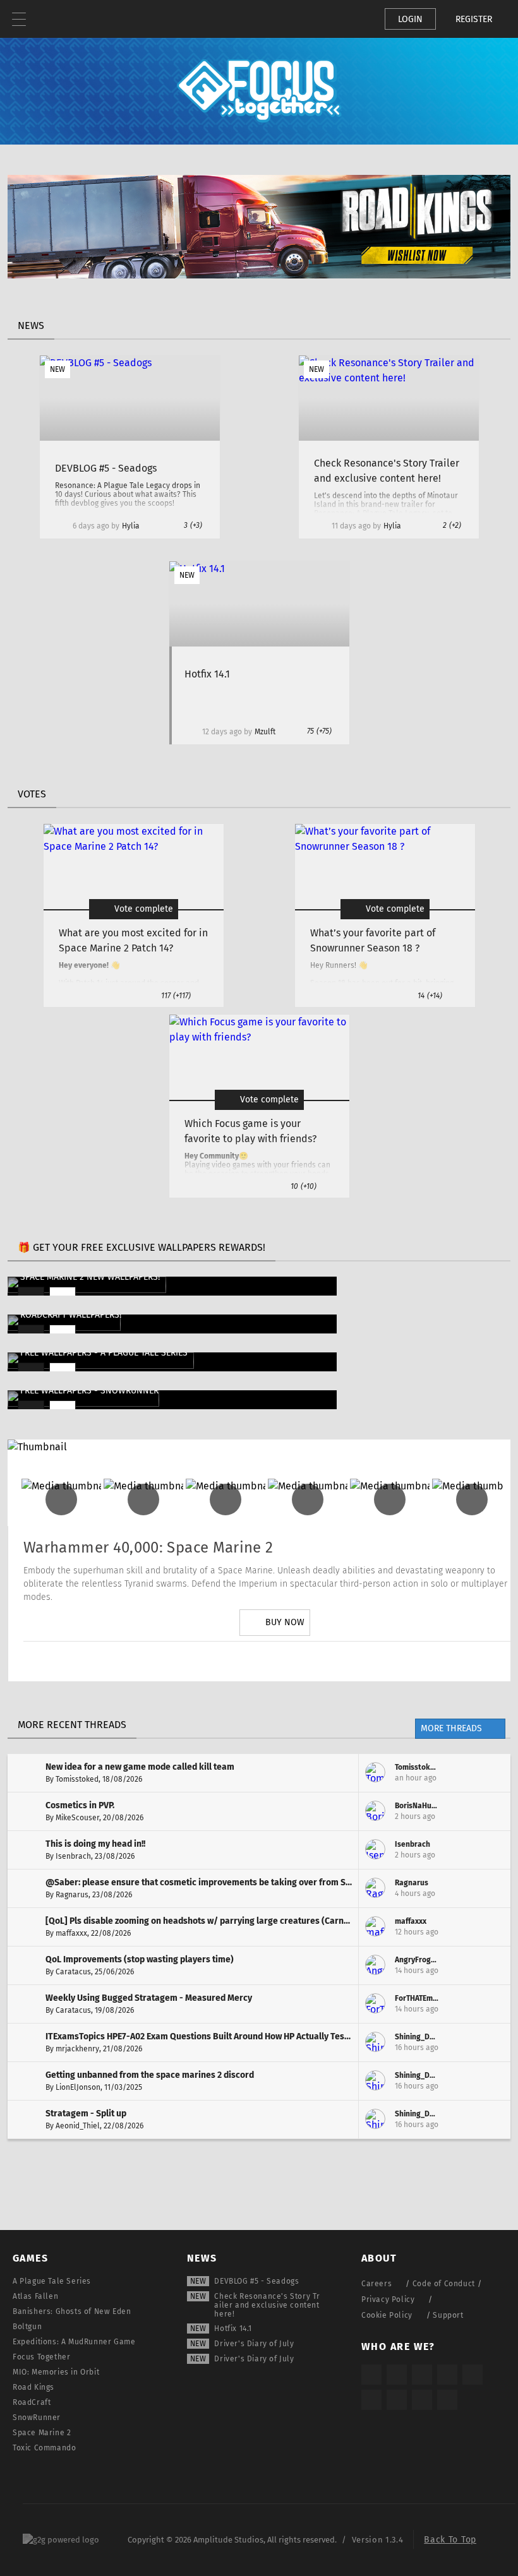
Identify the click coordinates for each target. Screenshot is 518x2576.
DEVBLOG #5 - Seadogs (256, 2281)
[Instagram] (204, 1661)
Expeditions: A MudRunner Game (74, 2342)
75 (319, 731)
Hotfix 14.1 (233, 2329)
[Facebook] (310, 1661)
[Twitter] (239, 1661)
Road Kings (33, 2387)
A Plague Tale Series (52, 2281)
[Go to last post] (491, 1773)
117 (176, 996)
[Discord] (346, 1661)
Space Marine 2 (42, 2433)
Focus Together (41, 2357)
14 (430, 996)
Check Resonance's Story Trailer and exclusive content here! (267, 2305)
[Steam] (473, 2375)
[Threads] (397, 2400)
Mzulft (265, 732)
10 (304, 1186)
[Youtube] (275, 1661)
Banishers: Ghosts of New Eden (72, 2311)
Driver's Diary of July (254, 2344)
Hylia (131, 526)
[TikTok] (422, 2375)
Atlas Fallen (35, 2296)
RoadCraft (32, 2402)
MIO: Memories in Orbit (56, 2372)
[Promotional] (259, 275)
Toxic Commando (44, 2448)
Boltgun (27, 2327)
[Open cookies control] (354, 19)
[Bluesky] (422, 2400)
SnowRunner (37, 2418)
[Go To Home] (57, 19)
